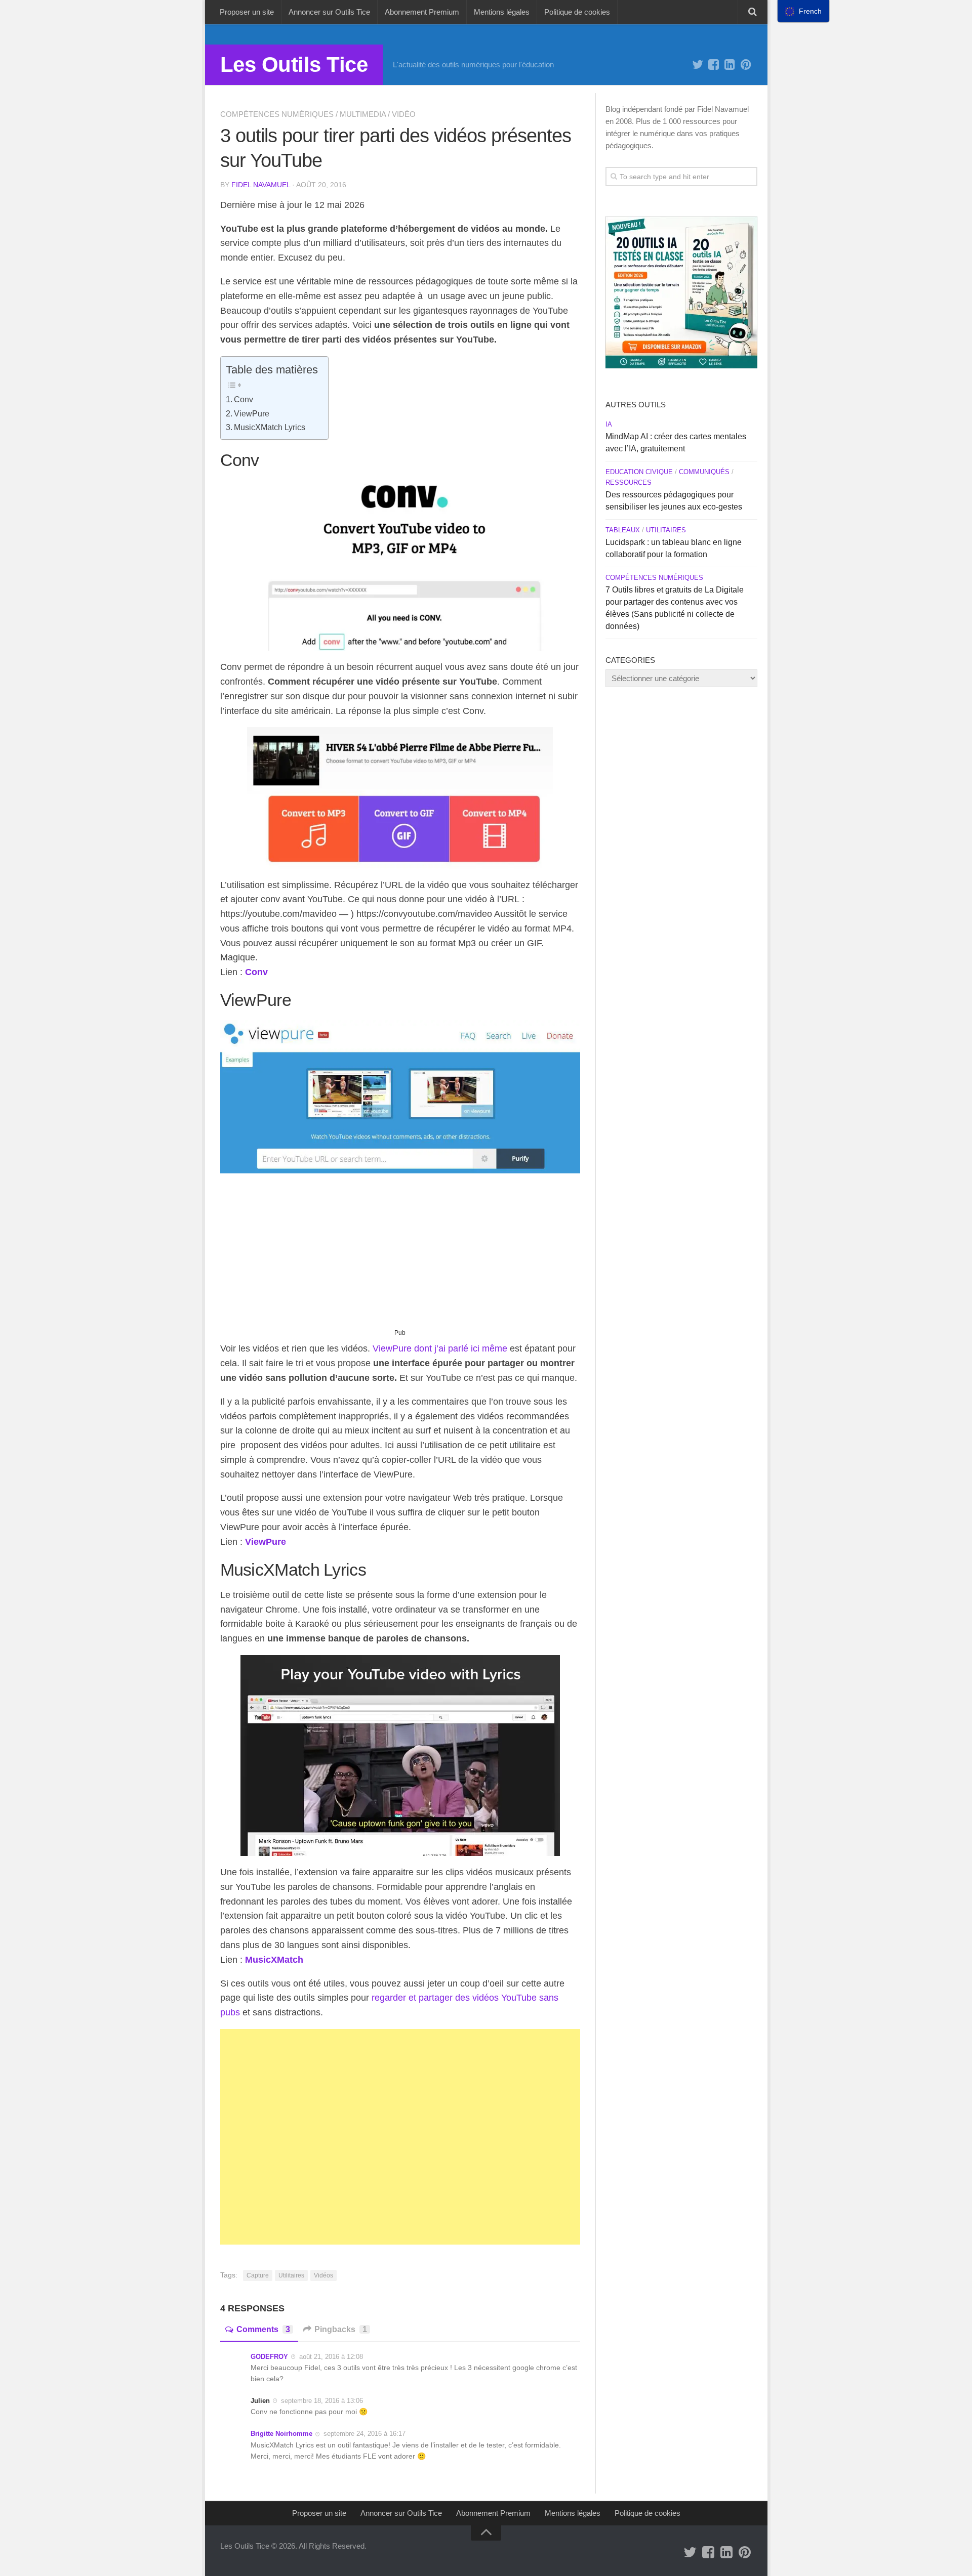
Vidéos (323, 2275)
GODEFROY (269, 2357)
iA (609, 424)
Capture (258, 2275)
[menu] (803, 11)
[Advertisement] (400, 1255)
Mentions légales (502, 12)
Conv (244, 399)
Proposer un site (247, 12)
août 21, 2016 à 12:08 (331, 2357)
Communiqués (704, 472)
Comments (263, 2329)
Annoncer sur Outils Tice (329, 12)
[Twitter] (698, 65)
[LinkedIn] (730, 65)
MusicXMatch (274, 1960)
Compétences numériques (277, 114)
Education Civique (639, 472)
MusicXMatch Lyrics (270, 427)
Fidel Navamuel (261, 185)
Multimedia (363, 114)
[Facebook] (714, 65)
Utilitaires (291, 2275)
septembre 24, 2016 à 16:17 (364, 2434)
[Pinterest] (746, 65)
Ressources (629, 482)
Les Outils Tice (294, 65)
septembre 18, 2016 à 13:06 (322, 2401)
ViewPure (252, 413)
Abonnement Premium (422, 12)
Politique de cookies (577, 12)
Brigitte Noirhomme (281, 2434)
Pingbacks (341, 2329)
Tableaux (623, 530)
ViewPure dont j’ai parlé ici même (440, 1348)
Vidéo (404, 114)
